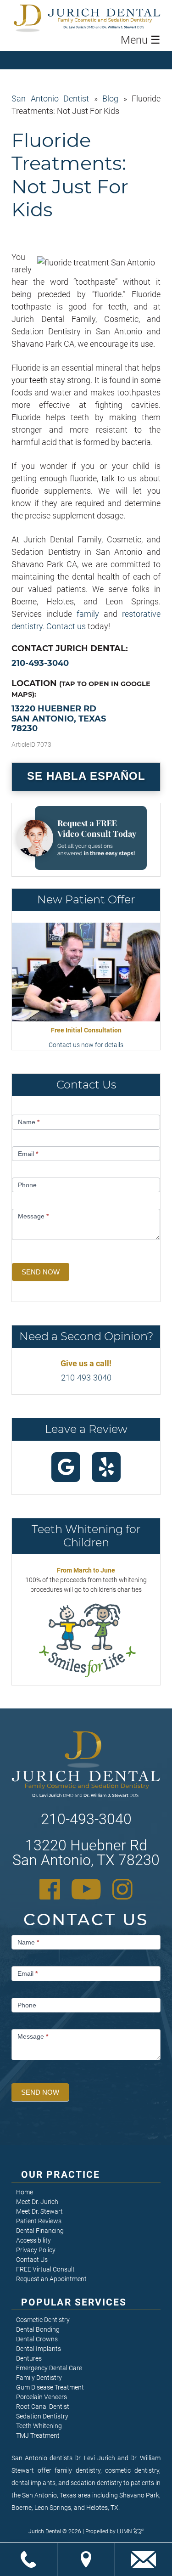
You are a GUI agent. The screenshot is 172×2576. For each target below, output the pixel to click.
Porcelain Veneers (42, 2397)
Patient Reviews (39, 2221)
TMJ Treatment (38, 2435)
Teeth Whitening (39, 2426)
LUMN (125, 2531)
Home (25, 2192)
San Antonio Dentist (50, 99)
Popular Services (74, 2302)
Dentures (29, 2358)
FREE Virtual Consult (45, 2269)
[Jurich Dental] (104, 18)
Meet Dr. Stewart (39, 2211)
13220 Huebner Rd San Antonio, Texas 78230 (59, 719)
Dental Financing (40, 2231)
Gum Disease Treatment (50, 2387)
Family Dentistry (39, 2378)
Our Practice (61, 2175)
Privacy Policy (36, 2250)
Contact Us (32, 2260)
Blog (110, 99)
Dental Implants (39, 2349)
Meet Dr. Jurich (37, 2202)
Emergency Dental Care (49, 2368)
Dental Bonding (38, 2329)
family (88, 614)
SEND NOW (41, 1272)
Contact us (66, 626)
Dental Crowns (37, 2339)
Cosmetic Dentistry (43, 2320)
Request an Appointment (51, 2279)
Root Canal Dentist (43, 2407)
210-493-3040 (40, 663)
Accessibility (33, 2240)
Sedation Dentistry (42, 2416)
